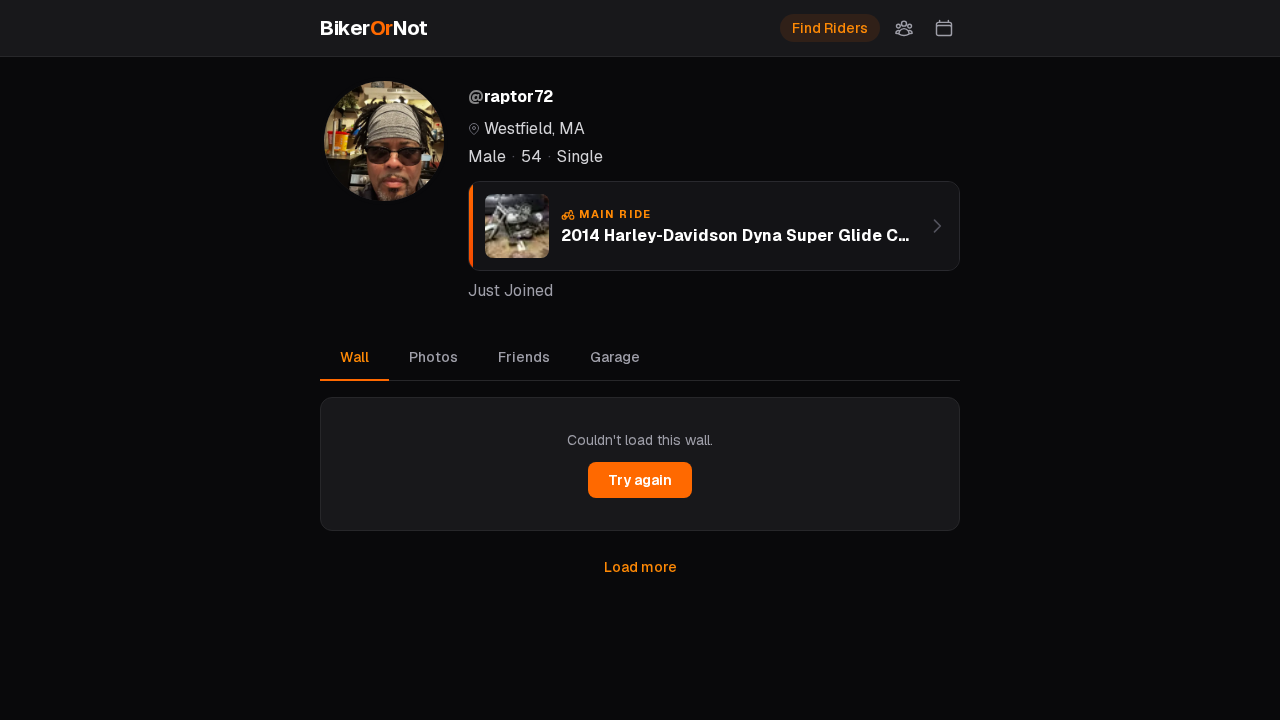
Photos (433, 357)
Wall (354, 357)
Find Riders (830, 28)
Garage (615, 357)
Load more (640, 567)
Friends (524, 357)
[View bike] (937, 226)
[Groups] (904, 28)
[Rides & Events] (944, 28)
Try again (640, 480)
